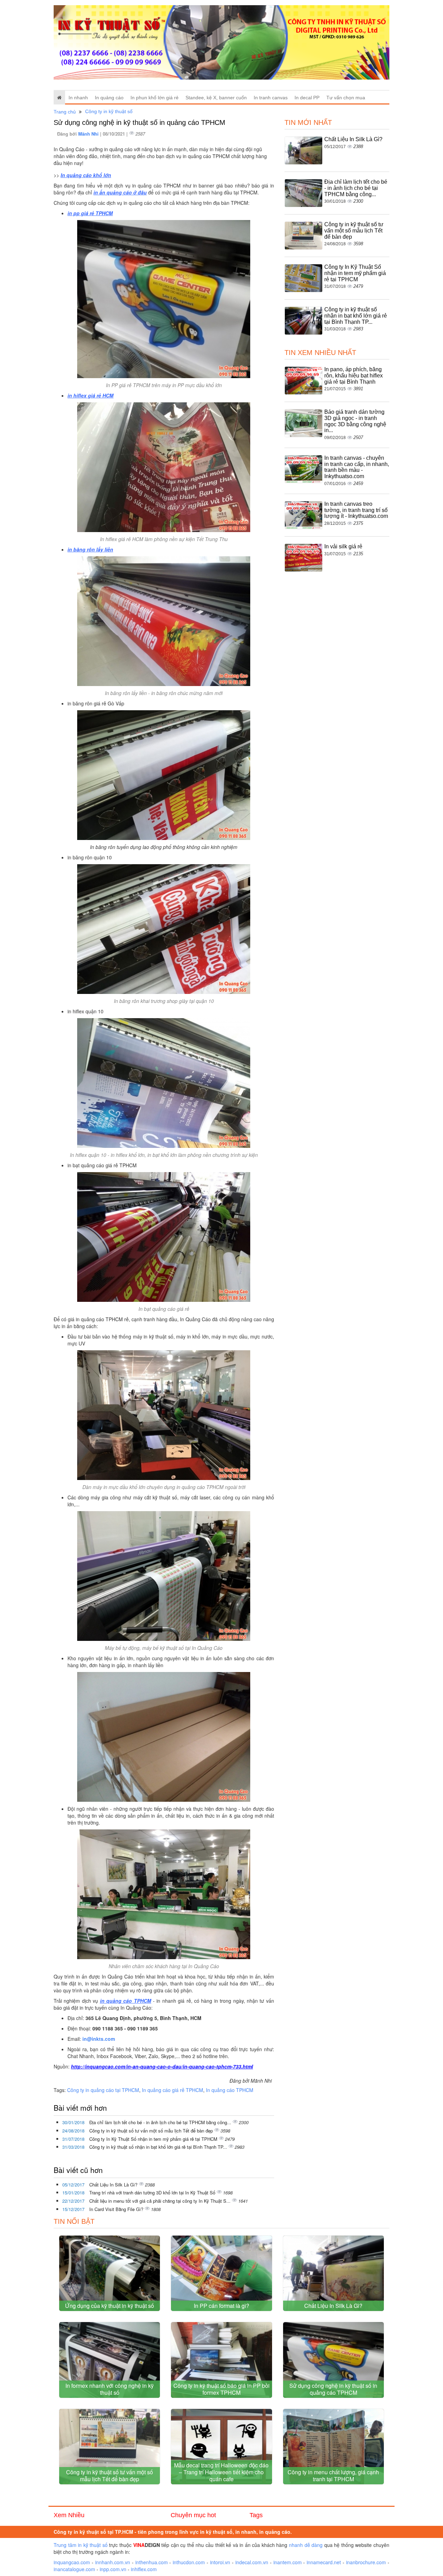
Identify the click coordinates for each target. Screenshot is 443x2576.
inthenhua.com (152, 2562)
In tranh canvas (271, 98)
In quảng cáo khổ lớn (86, 175)
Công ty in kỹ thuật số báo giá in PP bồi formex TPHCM (221, 2389)
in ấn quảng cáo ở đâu (120, 192)
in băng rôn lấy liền (90, 549)
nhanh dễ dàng (306, 2545)
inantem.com (288, 2562)
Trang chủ (65, 112)
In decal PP (307, 98)
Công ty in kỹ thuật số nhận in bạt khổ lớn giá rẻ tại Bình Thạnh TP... (159, 2147)
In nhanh (78, 98)
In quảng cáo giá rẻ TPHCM (173, 2090)
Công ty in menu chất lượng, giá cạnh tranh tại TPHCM (333, 2475)
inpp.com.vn (113, 2569)
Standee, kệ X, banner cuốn (216, 98)
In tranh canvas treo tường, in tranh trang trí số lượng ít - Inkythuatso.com (356, 510)
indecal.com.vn (252, 2562)
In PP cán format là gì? (221, 2306)
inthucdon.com (189, 2562)
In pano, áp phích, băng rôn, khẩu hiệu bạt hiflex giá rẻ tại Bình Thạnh (354, 375)
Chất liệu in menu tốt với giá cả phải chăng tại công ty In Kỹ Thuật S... (161, 2201)
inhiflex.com (144, 2569)
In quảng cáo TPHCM (230, 2090)
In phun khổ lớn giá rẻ (155, 98)
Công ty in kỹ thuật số (109, 111)
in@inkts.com (99, 2039)
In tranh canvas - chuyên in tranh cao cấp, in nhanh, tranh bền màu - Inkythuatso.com (357, 467)
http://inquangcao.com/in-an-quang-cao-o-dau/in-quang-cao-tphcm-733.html (162, 2066)
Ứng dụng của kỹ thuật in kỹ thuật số (110, 2306)
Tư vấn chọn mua (346, 98)
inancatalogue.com (74, 2569)
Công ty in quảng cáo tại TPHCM (103, 2090)
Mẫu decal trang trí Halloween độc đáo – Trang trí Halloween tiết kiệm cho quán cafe (221, 2472)
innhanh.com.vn (113, 2562)
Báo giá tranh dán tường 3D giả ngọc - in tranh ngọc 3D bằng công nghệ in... (355, 421)
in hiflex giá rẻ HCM (91, 395)
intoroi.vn (220, 2562)
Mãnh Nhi (89, 134)
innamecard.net (324, 2562)
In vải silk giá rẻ (343, 546)
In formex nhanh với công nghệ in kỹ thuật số (110, 2389)
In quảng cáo (109, 98)
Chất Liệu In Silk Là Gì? (114, 2185)
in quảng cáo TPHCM (126, 2001)
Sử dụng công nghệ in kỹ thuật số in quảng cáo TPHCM (333, 2389)
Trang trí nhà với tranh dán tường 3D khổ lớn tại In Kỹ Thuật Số (153, 2193)
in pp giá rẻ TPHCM (90, 213)
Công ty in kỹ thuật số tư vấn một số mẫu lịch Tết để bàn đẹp (152, 2131)
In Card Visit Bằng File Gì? (117, 2209)
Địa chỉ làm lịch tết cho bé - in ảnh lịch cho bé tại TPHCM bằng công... (161, 2122)
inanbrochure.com (366, 2562)
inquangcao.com (72, 2562)
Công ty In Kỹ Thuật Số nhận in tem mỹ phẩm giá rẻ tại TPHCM (154, 2139)
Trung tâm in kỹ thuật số (81, 2545)
